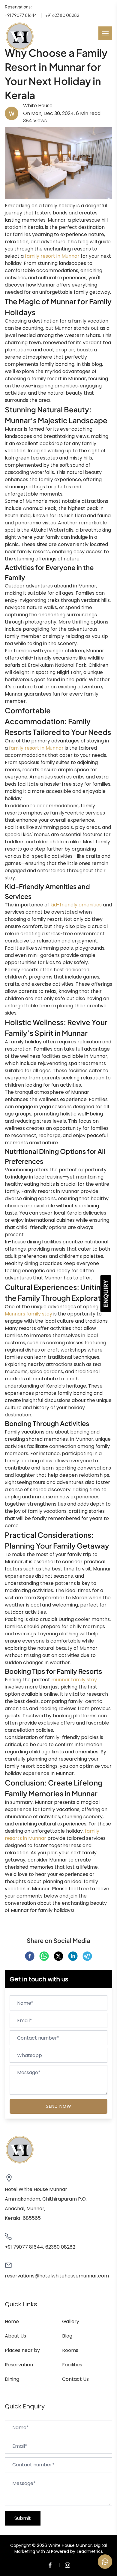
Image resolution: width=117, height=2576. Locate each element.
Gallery (71, 2321)
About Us (15, 2336)
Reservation (19, 2365)
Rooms (70, 2350)
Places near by (22, 2350)
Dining (12, 2379)
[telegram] (87, 1956)
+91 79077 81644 (21, 15)
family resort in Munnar (53, 256)
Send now (59, 2106)
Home (12, 2321)
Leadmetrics (90, 2551)
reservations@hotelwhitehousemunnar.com (57, 2276)
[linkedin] (73, 1956)
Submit (23, 2518)
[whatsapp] (44, 1956)
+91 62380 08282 (62, 15)
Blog (67, 2336)
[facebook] (30, 1956)
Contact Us (75, 2379)
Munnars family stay (28, 1314)
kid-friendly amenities (76, 905)
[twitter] (58, 1956)
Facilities (72, 2365)
